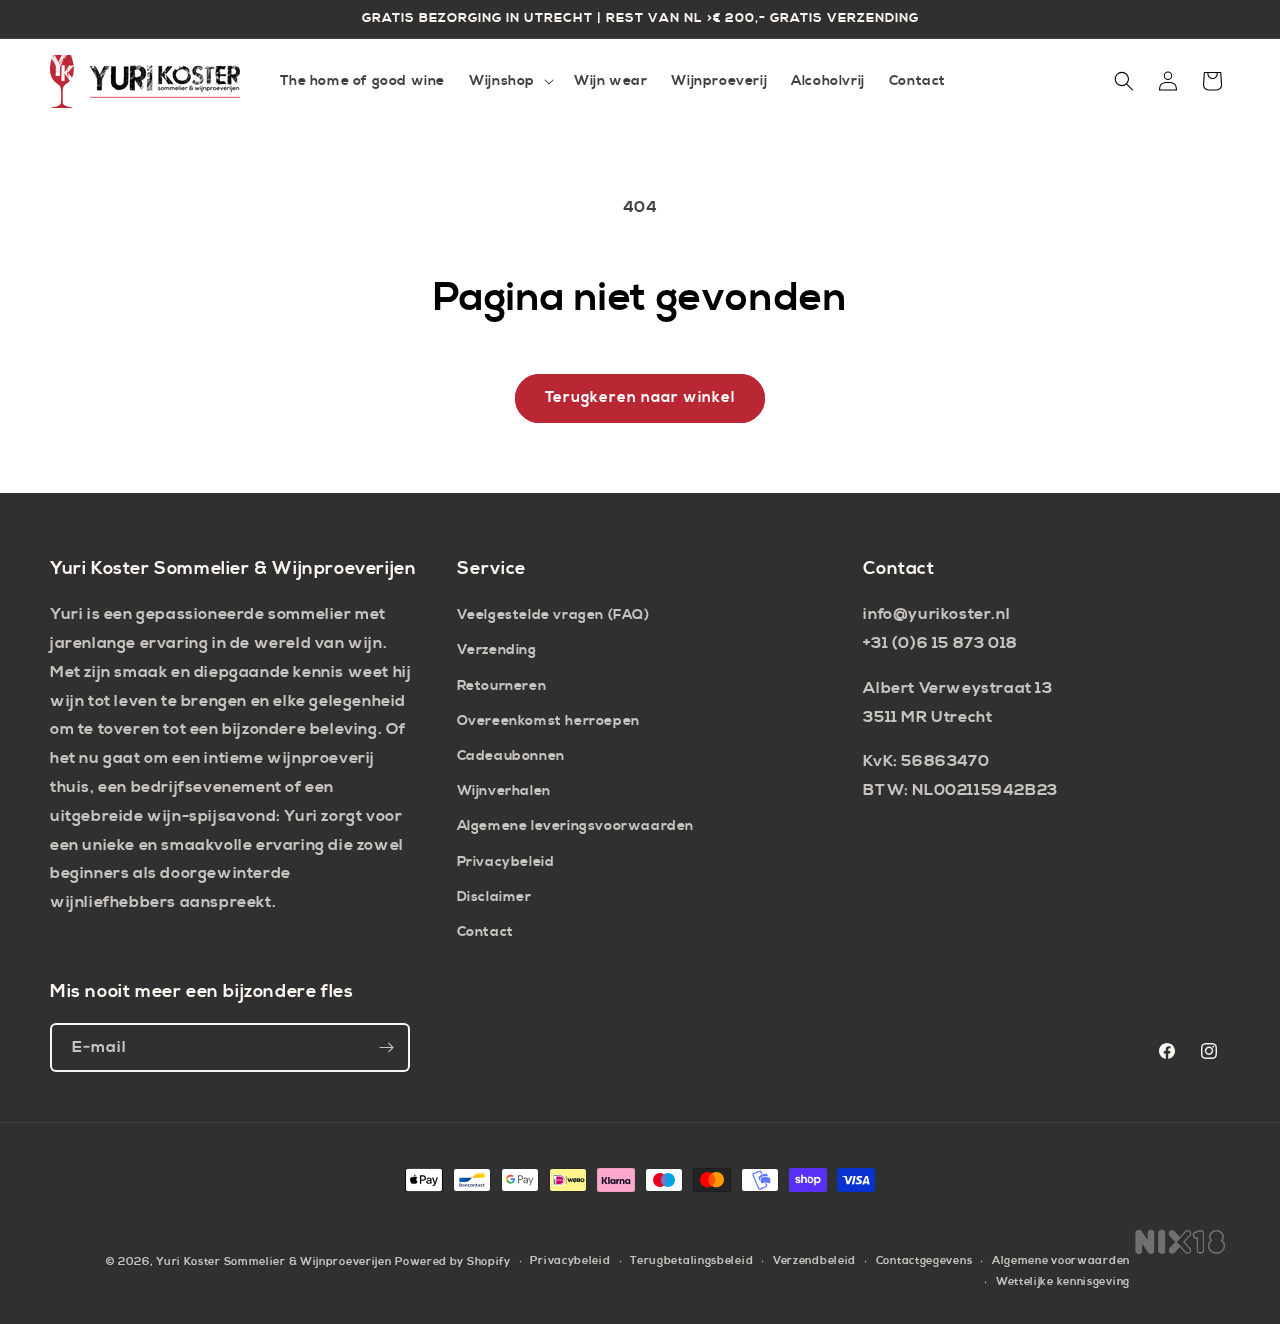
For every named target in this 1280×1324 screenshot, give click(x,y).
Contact (485, 932)
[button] (509, 81)
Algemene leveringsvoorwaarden (575, 826)
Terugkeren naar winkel (640, 397)
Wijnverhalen (504, 791)
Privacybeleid (506, 862)
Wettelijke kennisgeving (1063, 1282)
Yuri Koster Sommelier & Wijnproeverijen (273, 1262)
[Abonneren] (386, 1047)
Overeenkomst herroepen (548, 721)
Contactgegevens (924, 1261)
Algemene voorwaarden (1061, 1261)
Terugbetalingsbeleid (691, 1261)
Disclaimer (494, 897)
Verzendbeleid (814, 1261)
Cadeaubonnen (511, 756)
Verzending (497, 650)
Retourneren (502, 686)
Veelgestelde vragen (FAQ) (553, 615)
